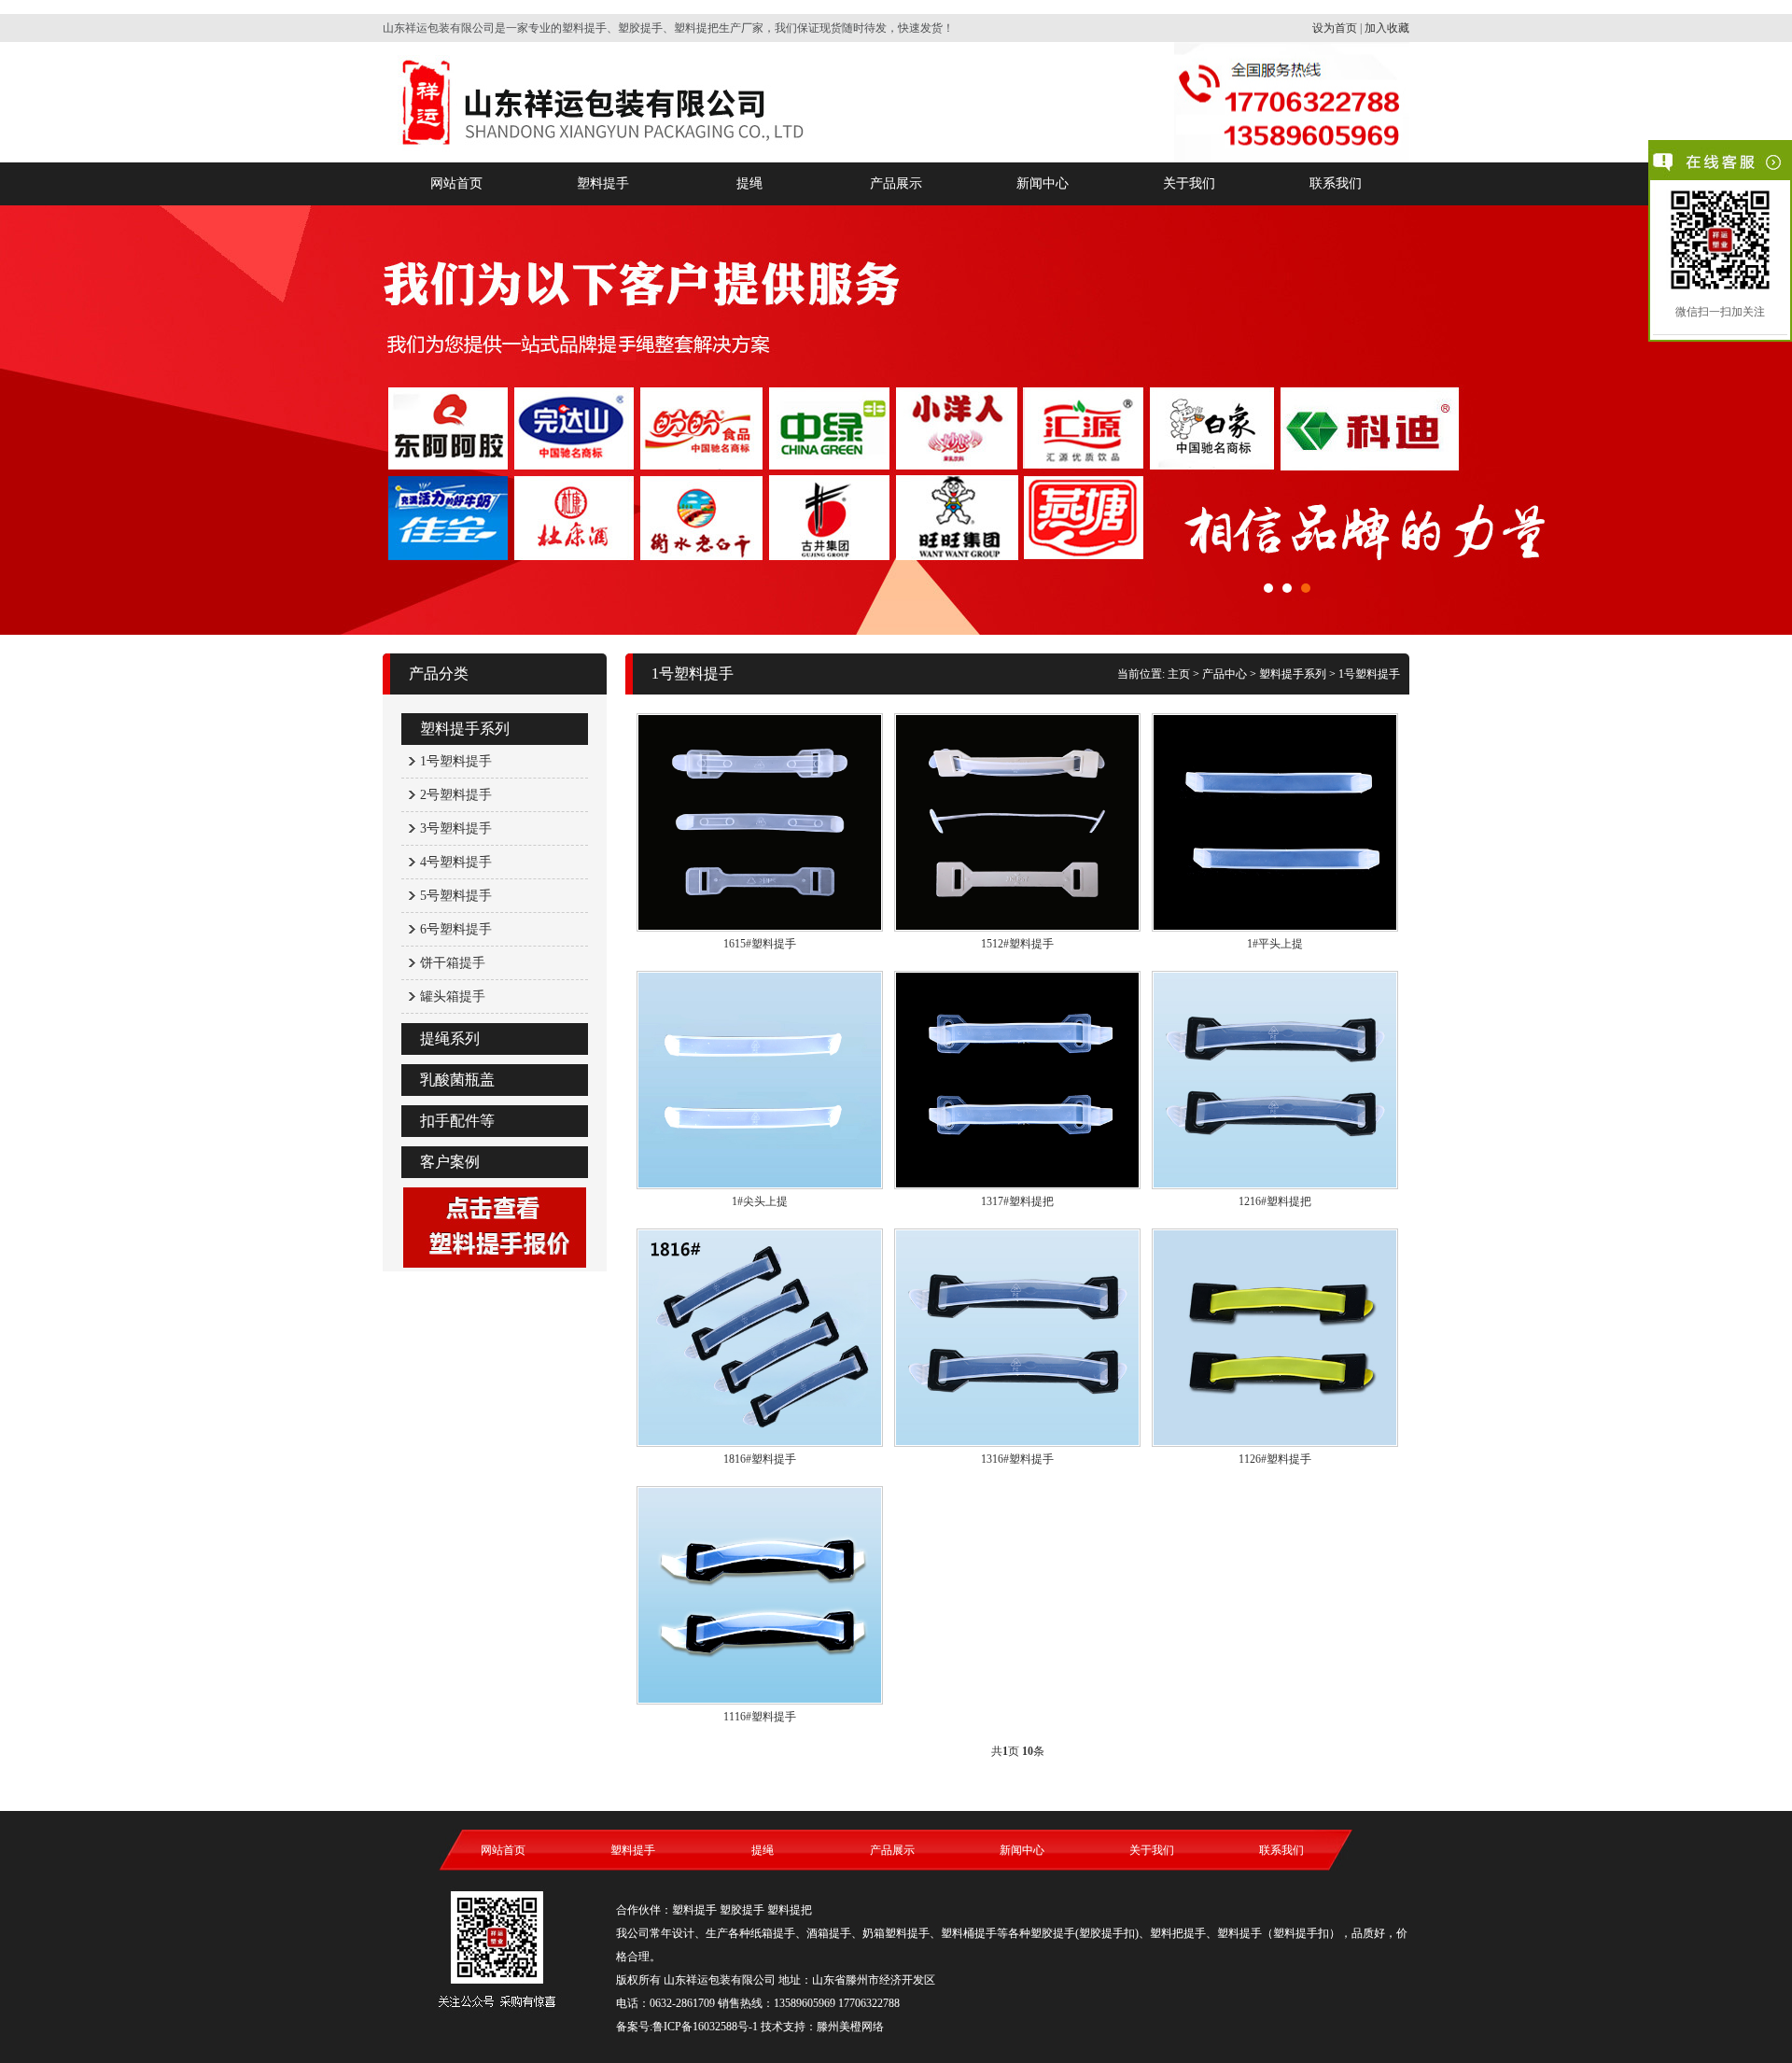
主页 (1179, 674)
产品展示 (896, 183)
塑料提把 (790, 1910)
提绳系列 (450, 1039)
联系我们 (1336, 183)
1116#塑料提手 (760, 1717)
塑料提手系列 (465, 729)
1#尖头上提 (760, 1201)
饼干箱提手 (453, 963)
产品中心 (1225, 674)
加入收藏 (1387, 28)
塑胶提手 (742, 1910)
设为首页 (1335, 28)
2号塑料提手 (456, 795)
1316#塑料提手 (1017, 1459)
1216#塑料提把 (1275, 1201)
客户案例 (450, 1162)
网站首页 (456, 183)
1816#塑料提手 (760, 1459)
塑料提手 (603, 183)
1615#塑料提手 (760, 944)
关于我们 (1189, 183)
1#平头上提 (1275, 944)
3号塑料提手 (456, 828)
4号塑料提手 (456, 862)
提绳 (749, 183)
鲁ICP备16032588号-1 (705, 2027)
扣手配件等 (457, 1121)
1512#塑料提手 (1017, 944)
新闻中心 (1043, 183)
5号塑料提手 (456, 896)
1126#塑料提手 (1275, 1459)
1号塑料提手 (456, 761)
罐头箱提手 (453, 996)
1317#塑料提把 (1017, 1201)
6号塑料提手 (456, 929)
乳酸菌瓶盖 (457, 1080)
